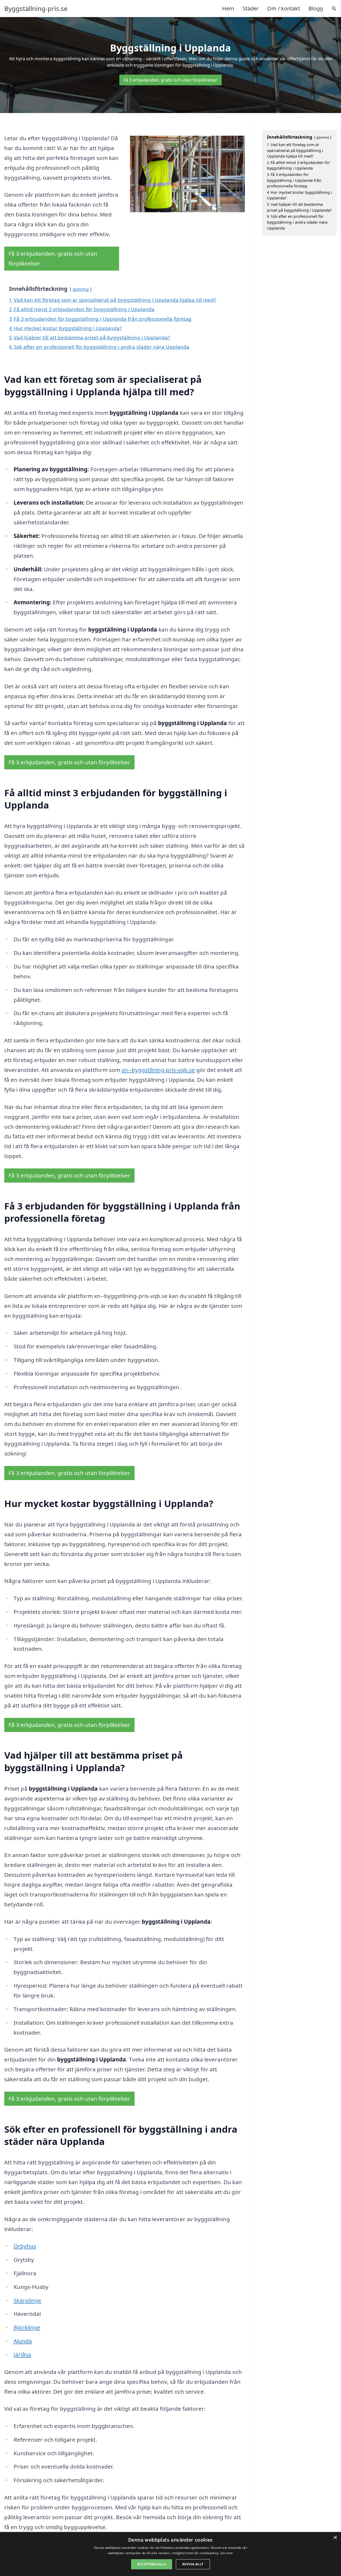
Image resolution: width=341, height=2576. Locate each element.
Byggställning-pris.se (36, 9)
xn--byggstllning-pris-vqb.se (158, 1070)
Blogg (316, 8)
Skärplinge (27, 2300)
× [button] (335, 2538)
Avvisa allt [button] (193, 2564)
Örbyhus (25, 2246)
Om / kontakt (284, 8)
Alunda (23, 2341)
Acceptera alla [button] (152, 2564)
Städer (251, 8)
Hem (228, 8)
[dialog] (170, 2554)
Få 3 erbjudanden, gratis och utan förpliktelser (170, 80)
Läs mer (227, 2553)
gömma (81, 289)
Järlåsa (22, 2354)
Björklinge (27, 2327)
